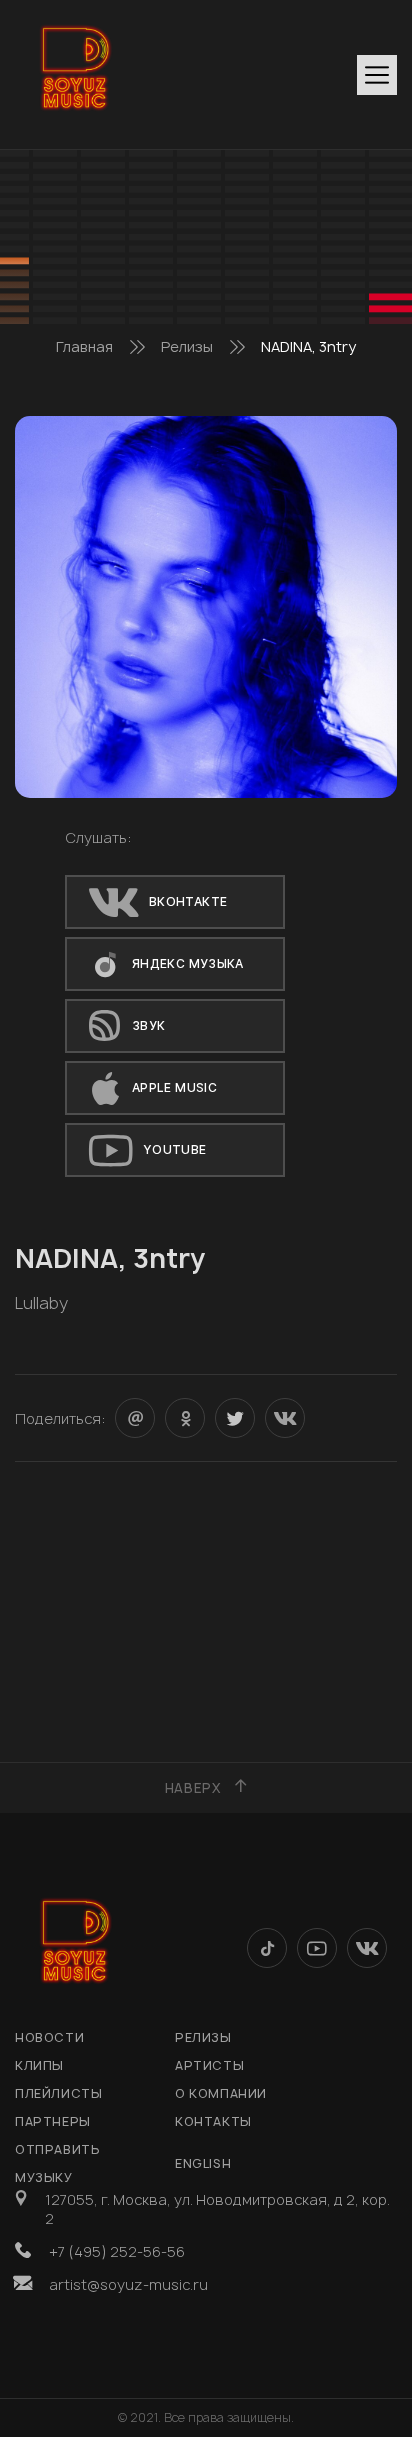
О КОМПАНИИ (221, 2093)
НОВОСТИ (49, 2037)
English (203, 2163)
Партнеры (53, 2121)
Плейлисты (58, 2093)
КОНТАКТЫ (213, 2121)
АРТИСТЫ (209, 2065)
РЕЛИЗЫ (203, 2037)
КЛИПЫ (39, 2065)
